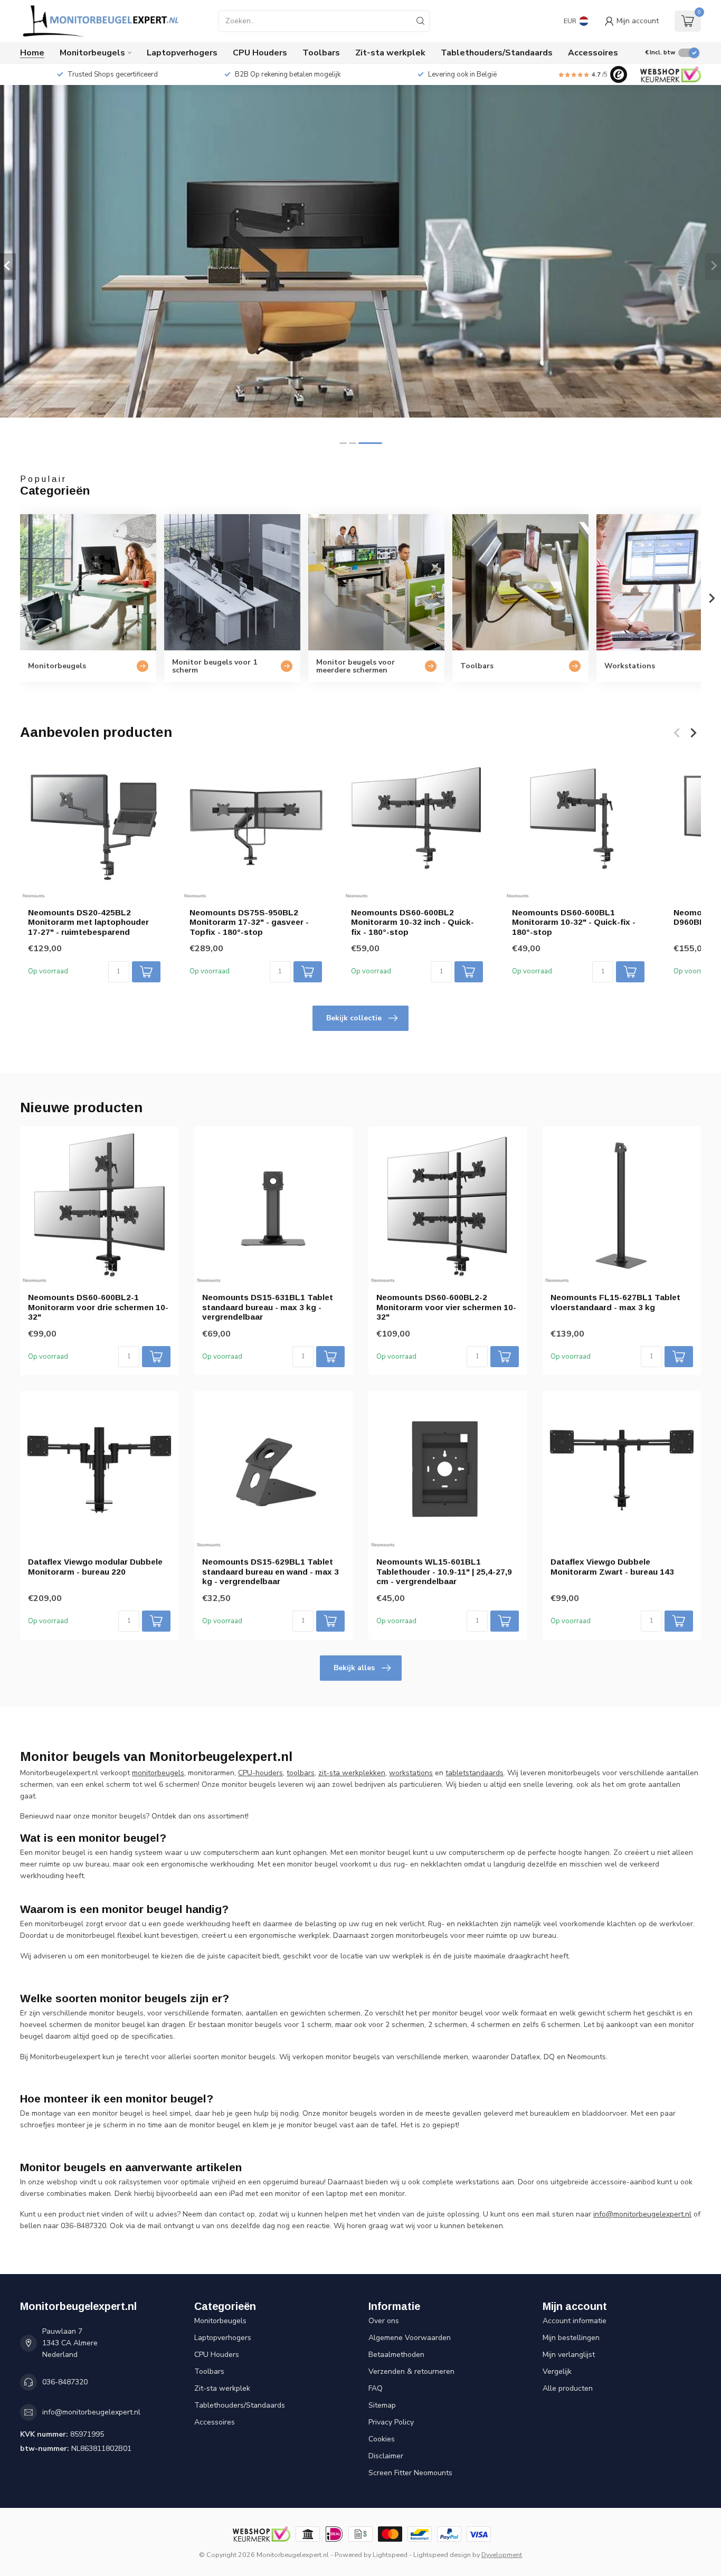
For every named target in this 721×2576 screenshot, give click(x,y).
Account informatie (575, 2321)
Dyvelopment (502, 2555)
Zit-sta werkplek (390, 53)
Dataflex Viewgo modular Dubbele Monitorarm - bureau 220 (95, 1566)
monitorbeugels (158, 1773)
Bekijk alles (354, 1668)
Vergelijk (557, 2371)
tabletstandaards (475, 1773)
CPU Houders (260, 53)
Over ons (384, 2321)
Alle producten (568, 2388)
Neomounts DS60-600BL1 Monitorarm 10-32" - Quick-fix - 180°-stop (574, 922)
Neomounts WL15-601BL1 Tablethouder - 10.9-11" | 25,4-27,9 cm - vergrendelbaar (444, 1571)
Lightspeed (390, 2555)
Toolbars (321, 53)
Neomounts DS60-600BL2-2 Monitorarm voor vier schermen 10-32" (446, 1307)
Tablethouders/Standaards (497, 53)
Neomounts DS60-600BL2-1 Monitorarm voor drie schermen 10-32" (98, 1307)
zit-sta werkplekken (352, 1773)
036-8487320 (65, 2382)
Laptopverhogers (182, 53)
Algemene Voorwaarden (410, 2338)
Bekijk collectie (354, 1018)
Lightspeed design (442, 2555)
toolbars (301, 1773)
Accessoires (593, 53)
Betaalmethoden (396, 2355)
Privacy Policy (391, 2422)
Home (32, 53)
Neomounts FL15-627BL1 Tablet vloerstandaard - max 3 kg (615, 1302)
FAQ (376, 2388)
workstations (411, 1773)
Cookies (382, 2439)
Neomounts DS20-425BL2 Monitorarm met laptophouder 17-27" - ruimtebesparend (88, 922)
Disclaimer (386, 2456)
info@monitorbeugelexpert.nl (91, 2412)
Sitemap (382, 2405)
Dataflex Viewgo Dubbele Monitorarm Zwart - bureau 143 (612, 1566)
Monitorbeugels (92, 53)
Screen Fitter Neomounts (410, 2473)
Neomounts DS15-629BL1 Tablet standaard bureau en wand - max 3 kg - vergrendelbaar (271, 1571)
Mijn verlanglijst (569, 2355)
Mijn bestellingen (571, 2338)
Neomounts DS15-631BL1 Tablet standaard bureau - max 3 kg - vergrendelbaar (268, 1307)
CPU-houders (260, 1773)
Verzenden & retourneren (411, 2371)
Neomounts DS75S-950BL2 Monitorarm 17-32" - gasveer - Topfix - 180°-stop (249, 922)
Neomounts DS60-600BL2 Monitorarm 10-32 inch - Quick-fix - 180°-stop (412, 922)
